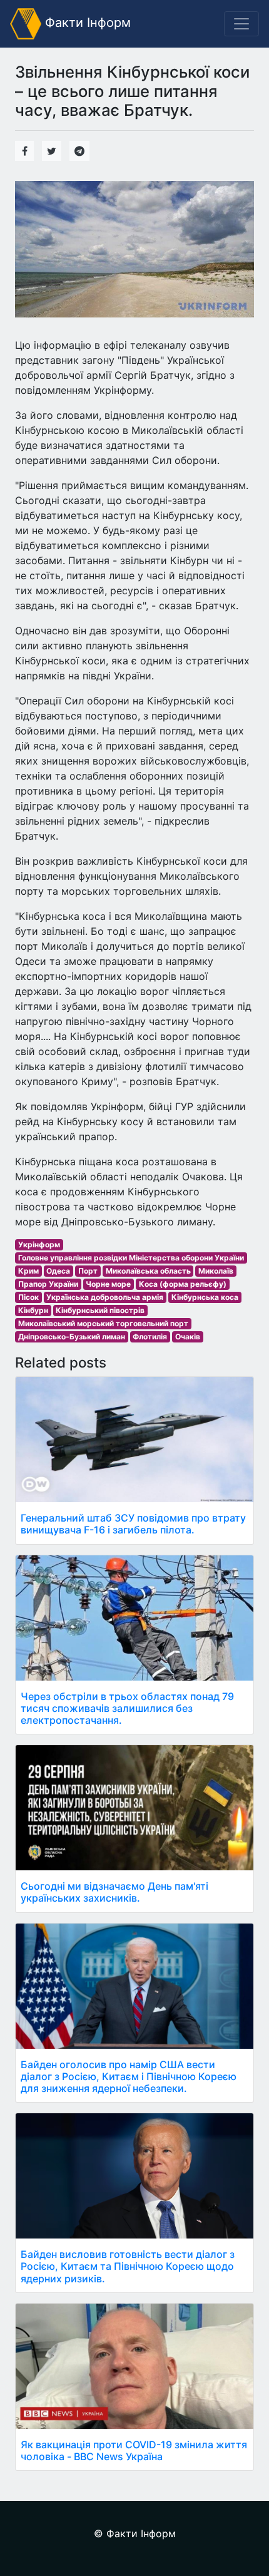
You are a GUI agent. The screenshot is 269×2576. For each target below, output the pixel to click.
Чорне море (108, 1284)
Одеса (58, 1271)
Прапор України (48, 1284)
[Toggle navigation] (241, 24)
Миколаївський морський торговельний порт (103, 1323)
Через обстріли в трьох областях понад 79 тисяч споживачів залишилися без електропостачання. (127, 1708)
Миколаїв (216, 1271)
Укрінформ (39, 1244)
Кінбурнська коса (205, 1297)
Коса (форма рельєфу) (183, 1284)
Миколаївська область (148, 1271)
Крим (28, 1271)
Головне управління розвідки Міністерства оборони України (131, 1258)
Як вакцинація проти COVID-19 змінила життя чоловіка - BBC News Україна (134, 2450)
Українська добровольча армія (105, 1297)
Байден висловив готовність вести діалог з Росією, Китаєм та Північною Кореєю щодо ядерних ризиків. (128, 2266)
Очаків (188, 1337)
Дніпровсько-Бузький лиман (72, 1337)
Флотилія (150, 1337)
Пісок (28, 1297)
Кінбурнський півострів (100, 1310)
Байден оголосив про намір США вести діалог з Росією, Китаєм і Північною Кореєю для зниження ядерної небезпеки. (129, 2076)
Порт (88, 1271)
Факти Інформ (86, 23)
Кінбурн (33, 1310)
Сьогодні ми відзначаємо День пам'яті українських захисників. (114, 1892)
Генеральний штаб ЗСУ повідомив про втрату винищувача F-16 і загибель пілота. (133, 1524)
